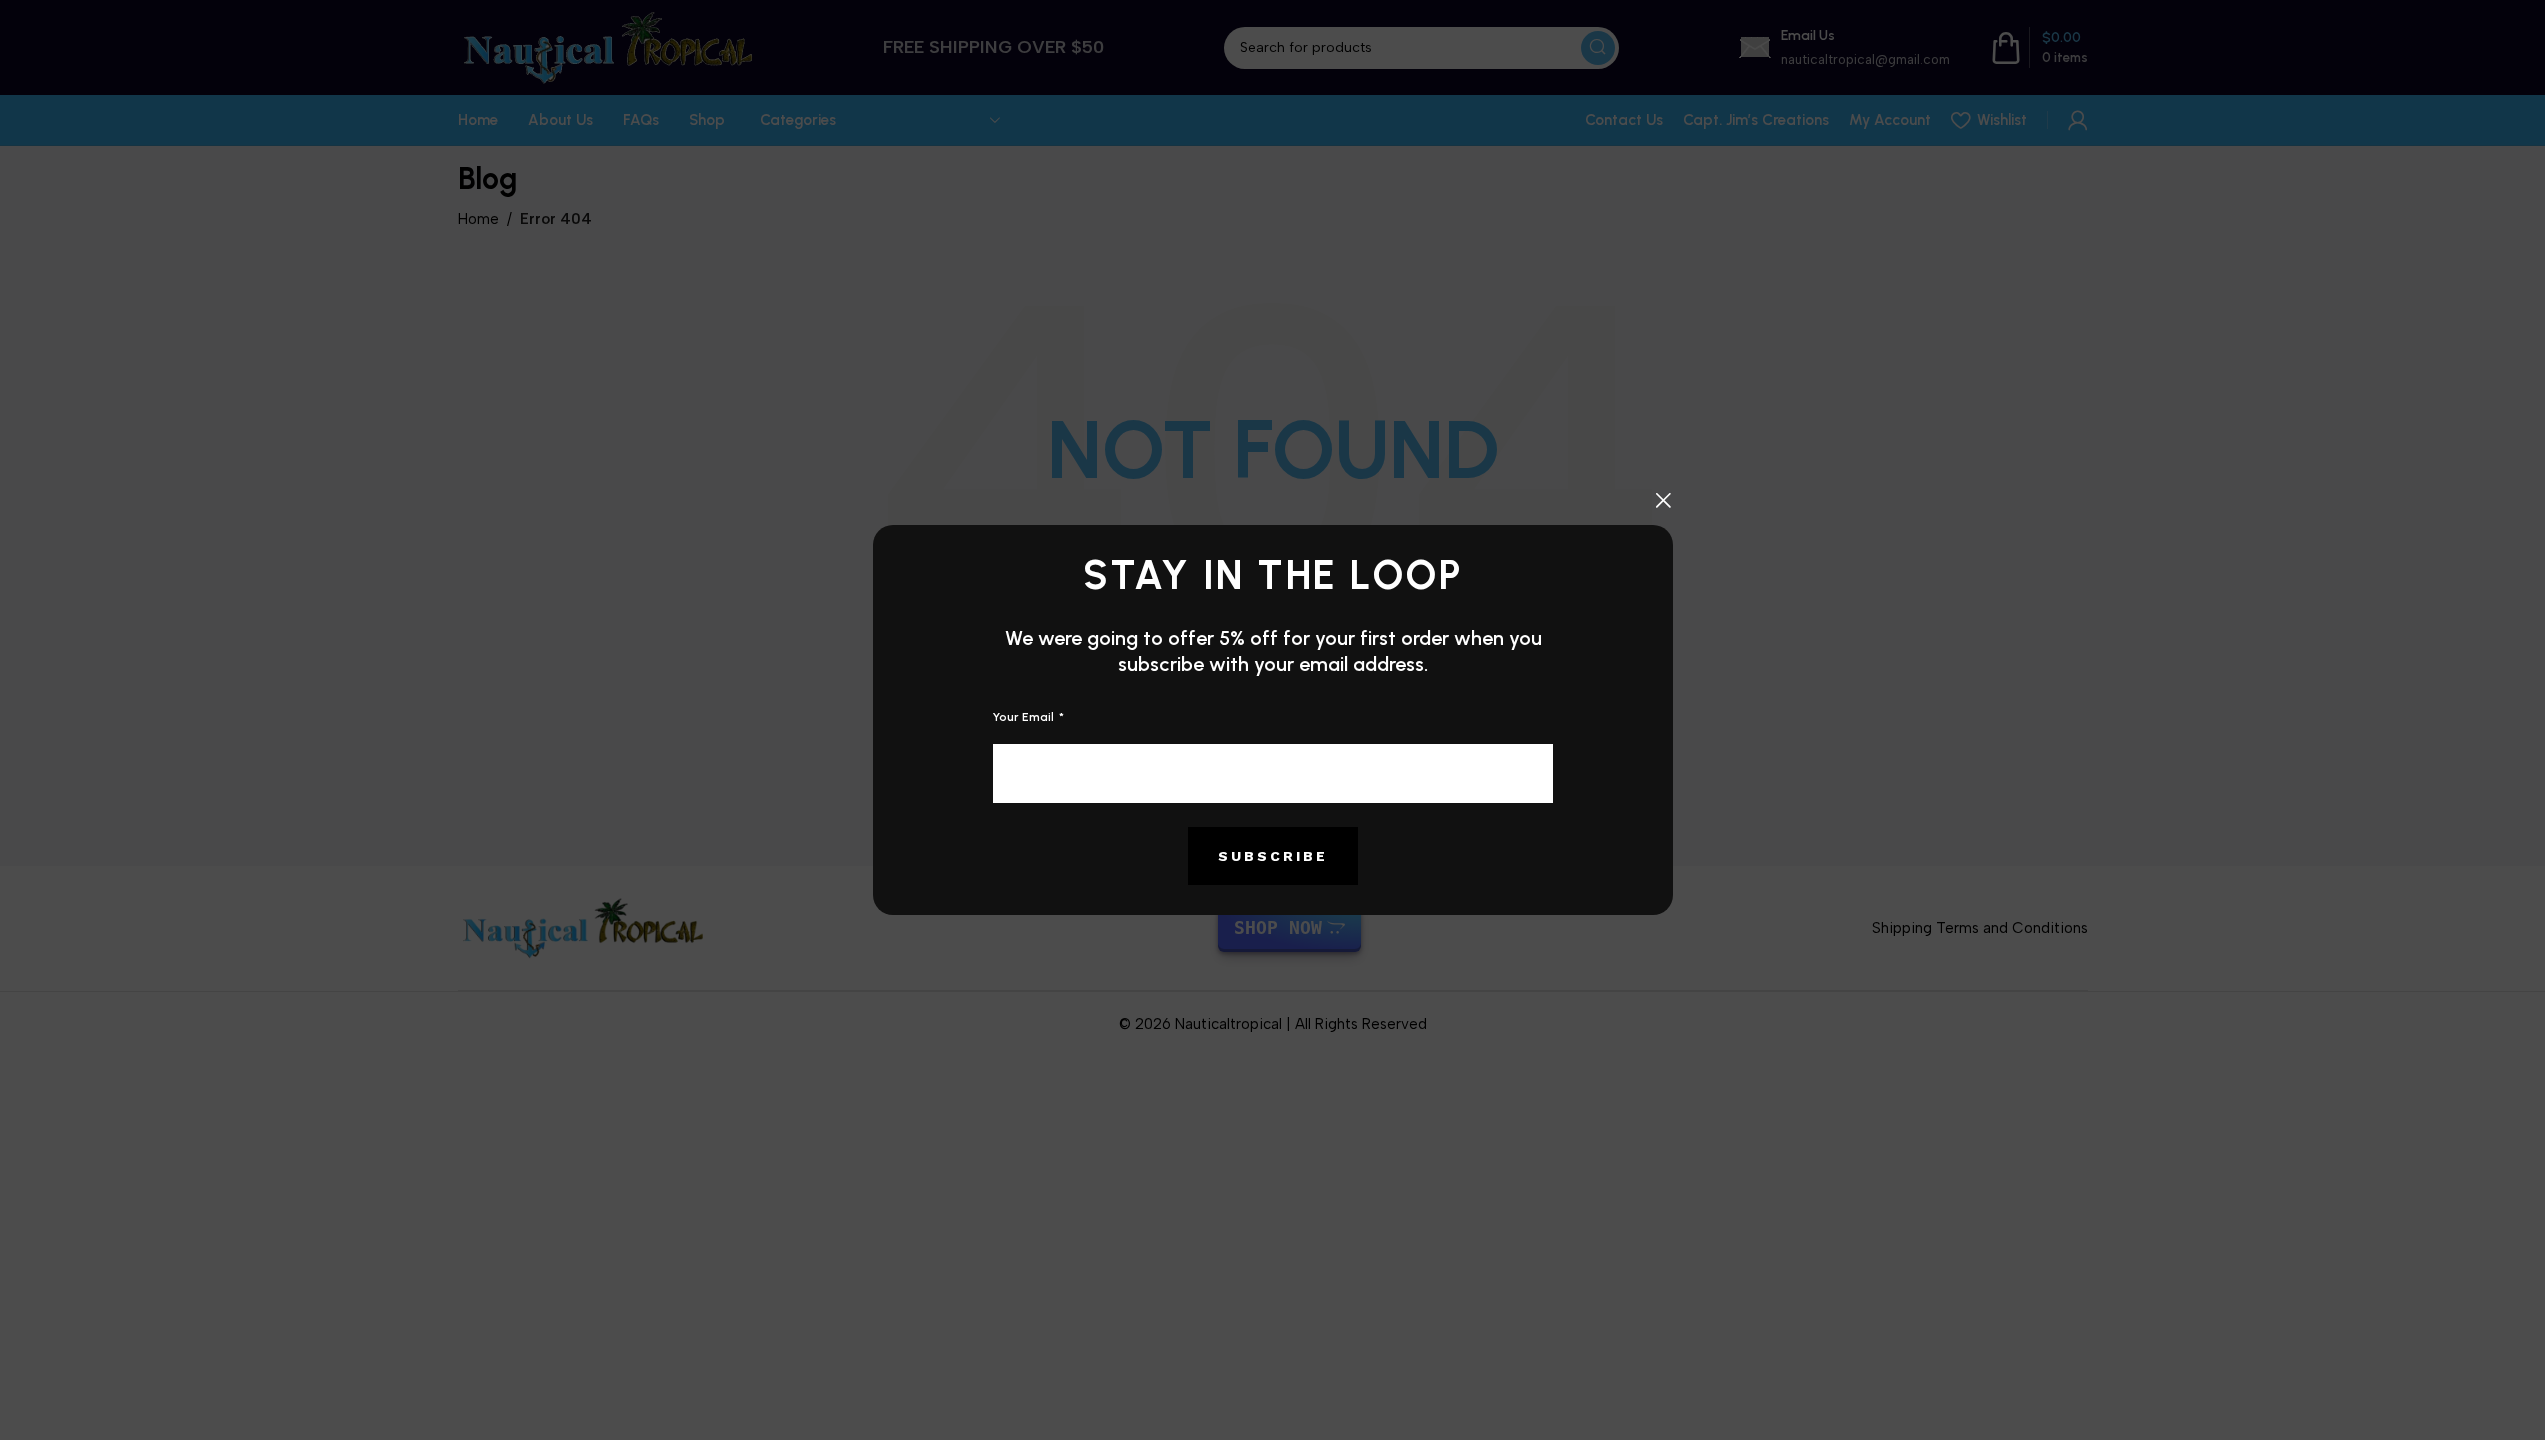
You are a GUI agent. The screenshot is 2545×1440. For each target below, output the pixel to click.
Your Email (1025, 717)
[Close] (1663, 500)
